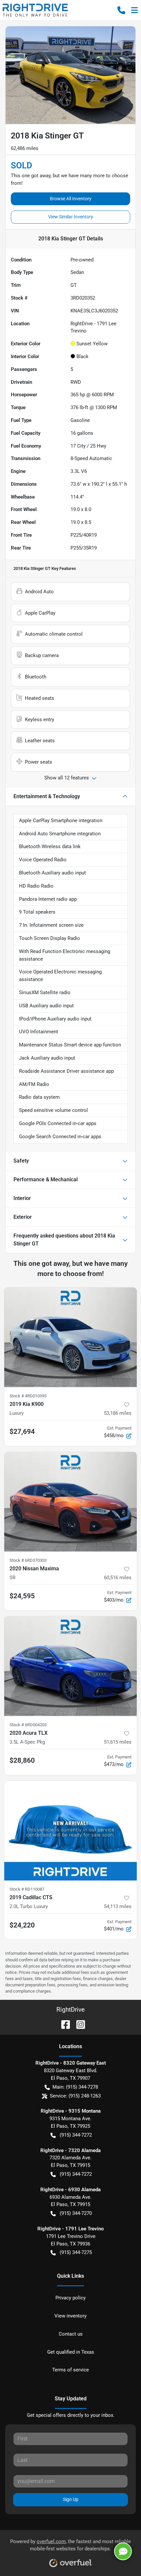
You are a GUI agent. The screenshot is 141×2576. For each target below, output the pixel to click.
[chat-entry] (123, 2551)
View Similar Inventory (71, 217)
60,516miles (118, 1578)
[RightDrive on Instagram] (78, 2024)
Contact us (71, 2334)
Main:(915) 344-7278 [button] (75, 2087)
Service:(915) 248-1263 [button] (75, 2096)
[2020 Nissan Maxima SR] (70, 1502)
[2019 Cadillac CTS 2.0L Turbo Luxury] (70, 1831)
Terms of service (70, 2370)
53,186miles (118, 1413)
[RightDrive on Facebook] (63, 2024)
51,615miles (118, 1742)
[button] (121, 10)
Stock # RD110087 (27, 1889)
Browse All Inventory (71, 199)
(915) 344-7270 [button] (76, 2213)
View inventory (70, 2316)
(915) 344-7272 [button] (76, 2135)
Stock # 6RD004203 (28, 1725)
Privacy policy (70, 2298)
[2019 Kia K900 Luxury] (70, 1337)
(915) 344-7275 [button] (76, 2252)
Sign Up (71, 2499)
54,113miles (118, 1906)
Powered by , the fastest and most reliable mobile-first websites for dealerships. (70, 2545)
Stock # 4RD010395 (28, 1396)
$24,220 (22, 1925)
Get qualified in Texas (71, 2352)
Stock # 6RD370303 (28, 1560)
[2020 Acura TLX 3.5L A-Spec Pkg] (70, 1666)
